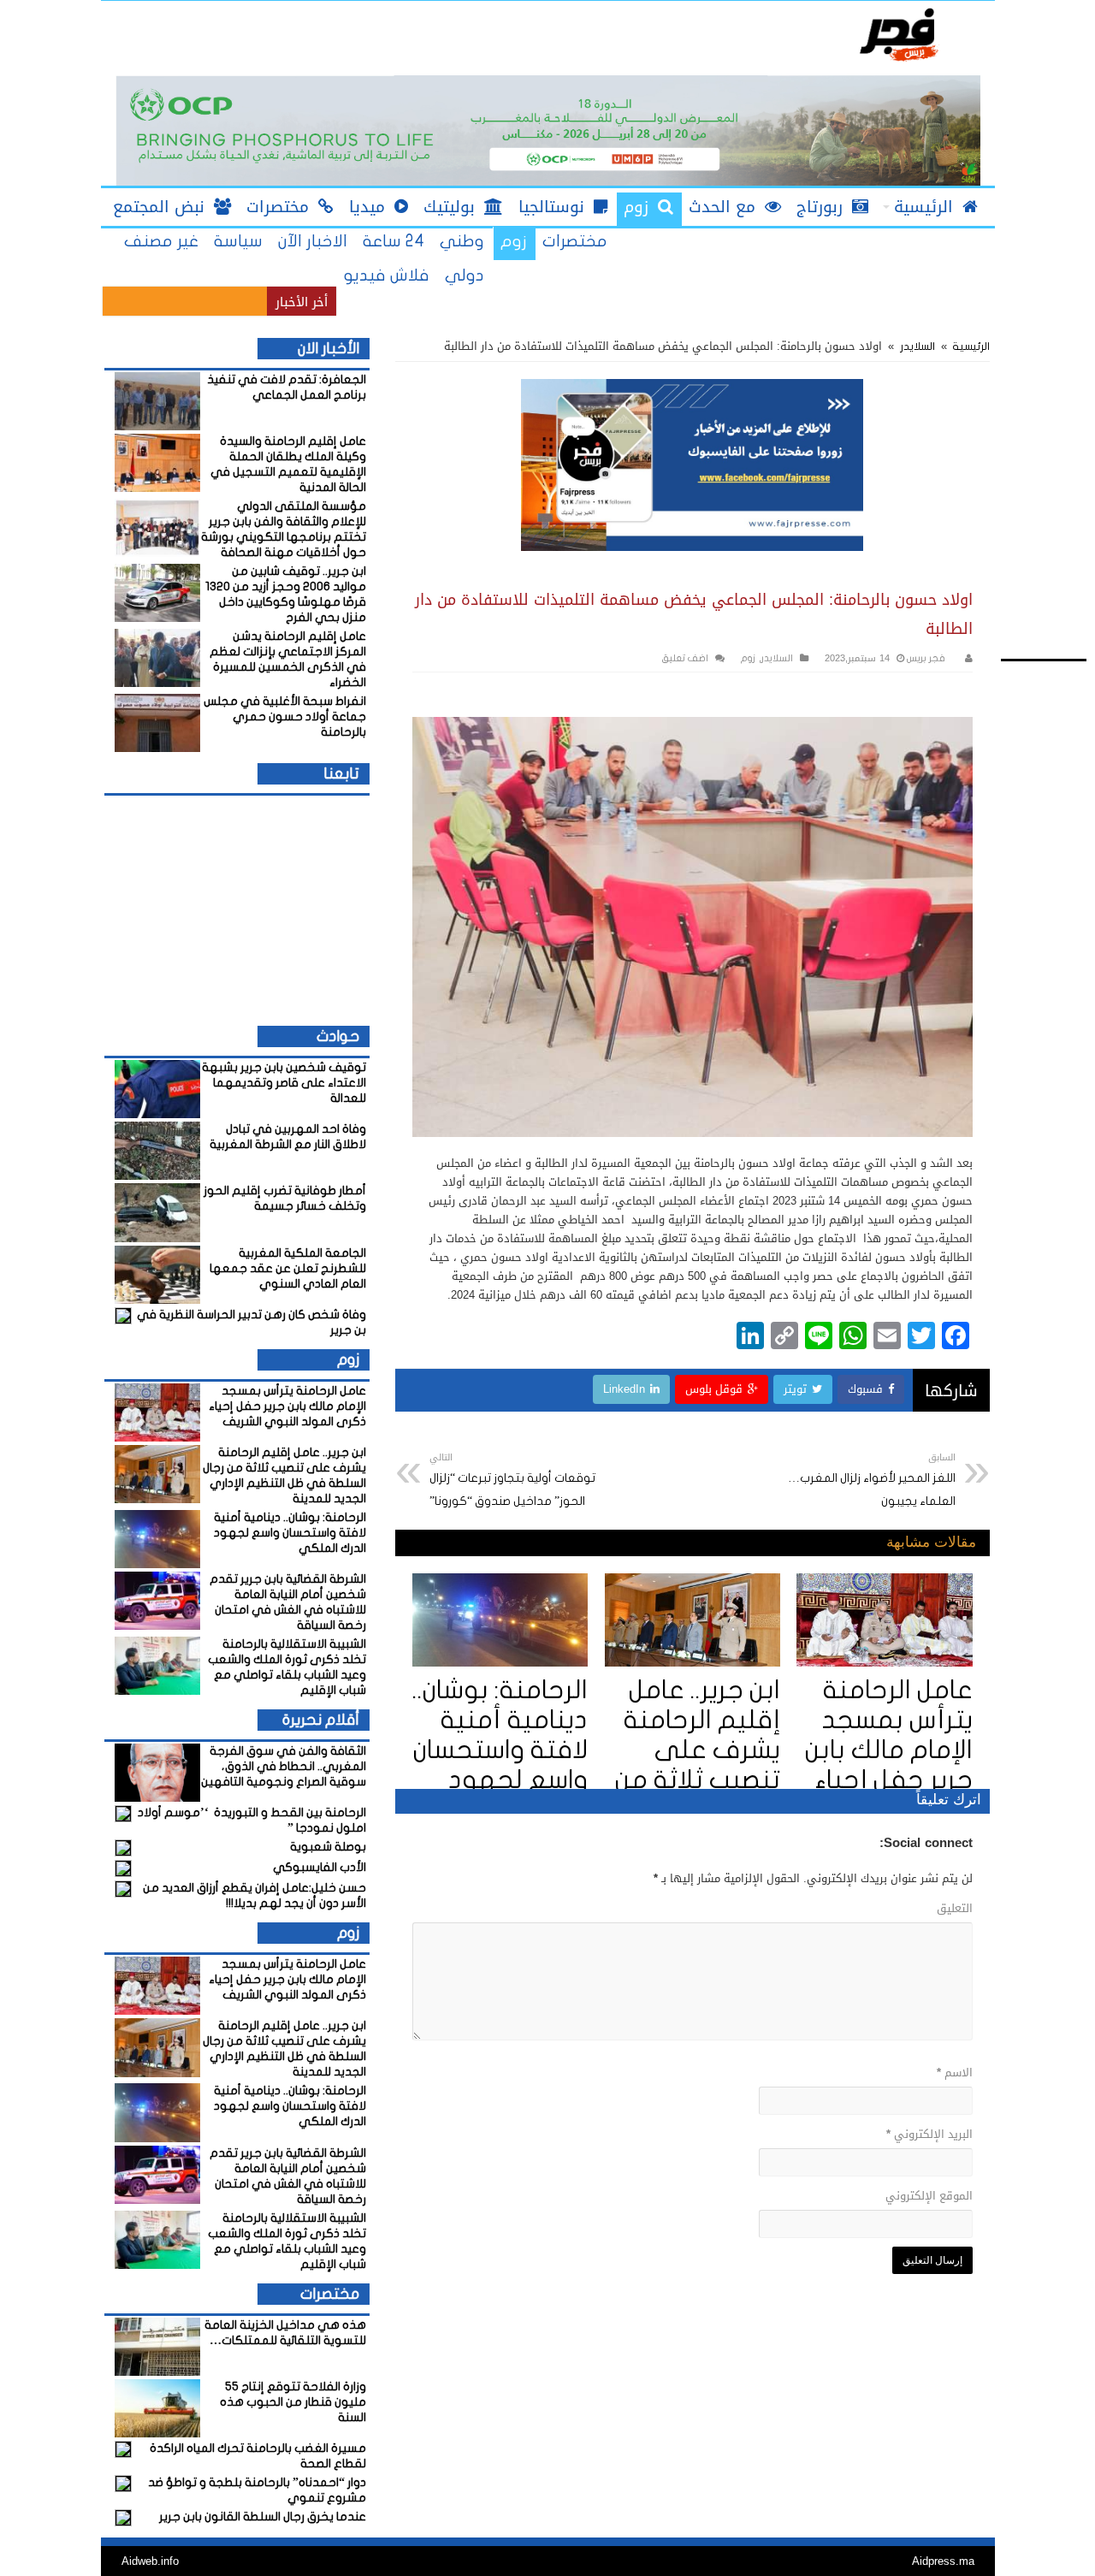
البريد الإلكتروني (929, 2134)
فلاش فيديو (386, 275)
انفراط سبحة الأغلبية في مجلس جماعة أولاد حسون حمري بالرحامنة (285, 717)
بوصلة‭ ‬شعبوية (328, 1847)
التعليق (955, 1908)
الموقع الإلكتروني (929, 2196)
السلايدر (917, 346)
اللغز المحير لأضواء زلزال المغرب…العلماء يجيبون (872, 1478)
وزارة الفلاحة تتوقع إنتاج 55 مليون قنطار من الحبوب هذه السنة (293, 2402)
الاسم (955, 2073)
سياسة (238, 241)
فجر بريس (925, 658)
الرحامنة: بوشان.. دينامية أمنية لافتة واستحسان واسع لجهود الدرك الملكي (500, 1750)
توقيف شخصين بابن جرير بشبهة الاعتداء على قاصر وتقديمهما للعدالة (284, 1083)
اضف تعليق (685, 658)
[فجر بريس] (898, 36)
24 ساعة (394, 241)
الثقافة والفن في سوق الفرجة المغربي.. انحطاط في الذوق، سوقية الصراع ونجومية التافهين (284, 1766)
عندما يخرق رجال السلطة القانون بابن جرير (263, 2517)
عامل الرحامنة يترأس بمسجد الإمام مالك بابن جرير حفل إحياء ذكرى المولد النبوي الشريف (287, 1406)
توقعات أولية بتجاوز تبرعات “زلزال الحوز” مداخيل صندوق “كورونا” (512, 1478)
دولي (465, 275)
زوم (514, 241)
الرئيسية (970, 346)
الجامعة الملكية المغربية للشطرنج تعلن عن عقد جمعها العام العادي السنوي (288, 1268)
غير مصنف (161, 241)
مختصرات (575, 241)
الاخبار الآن (313, 241)
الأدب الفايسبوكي (320, 1867)
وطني (462, 241)
